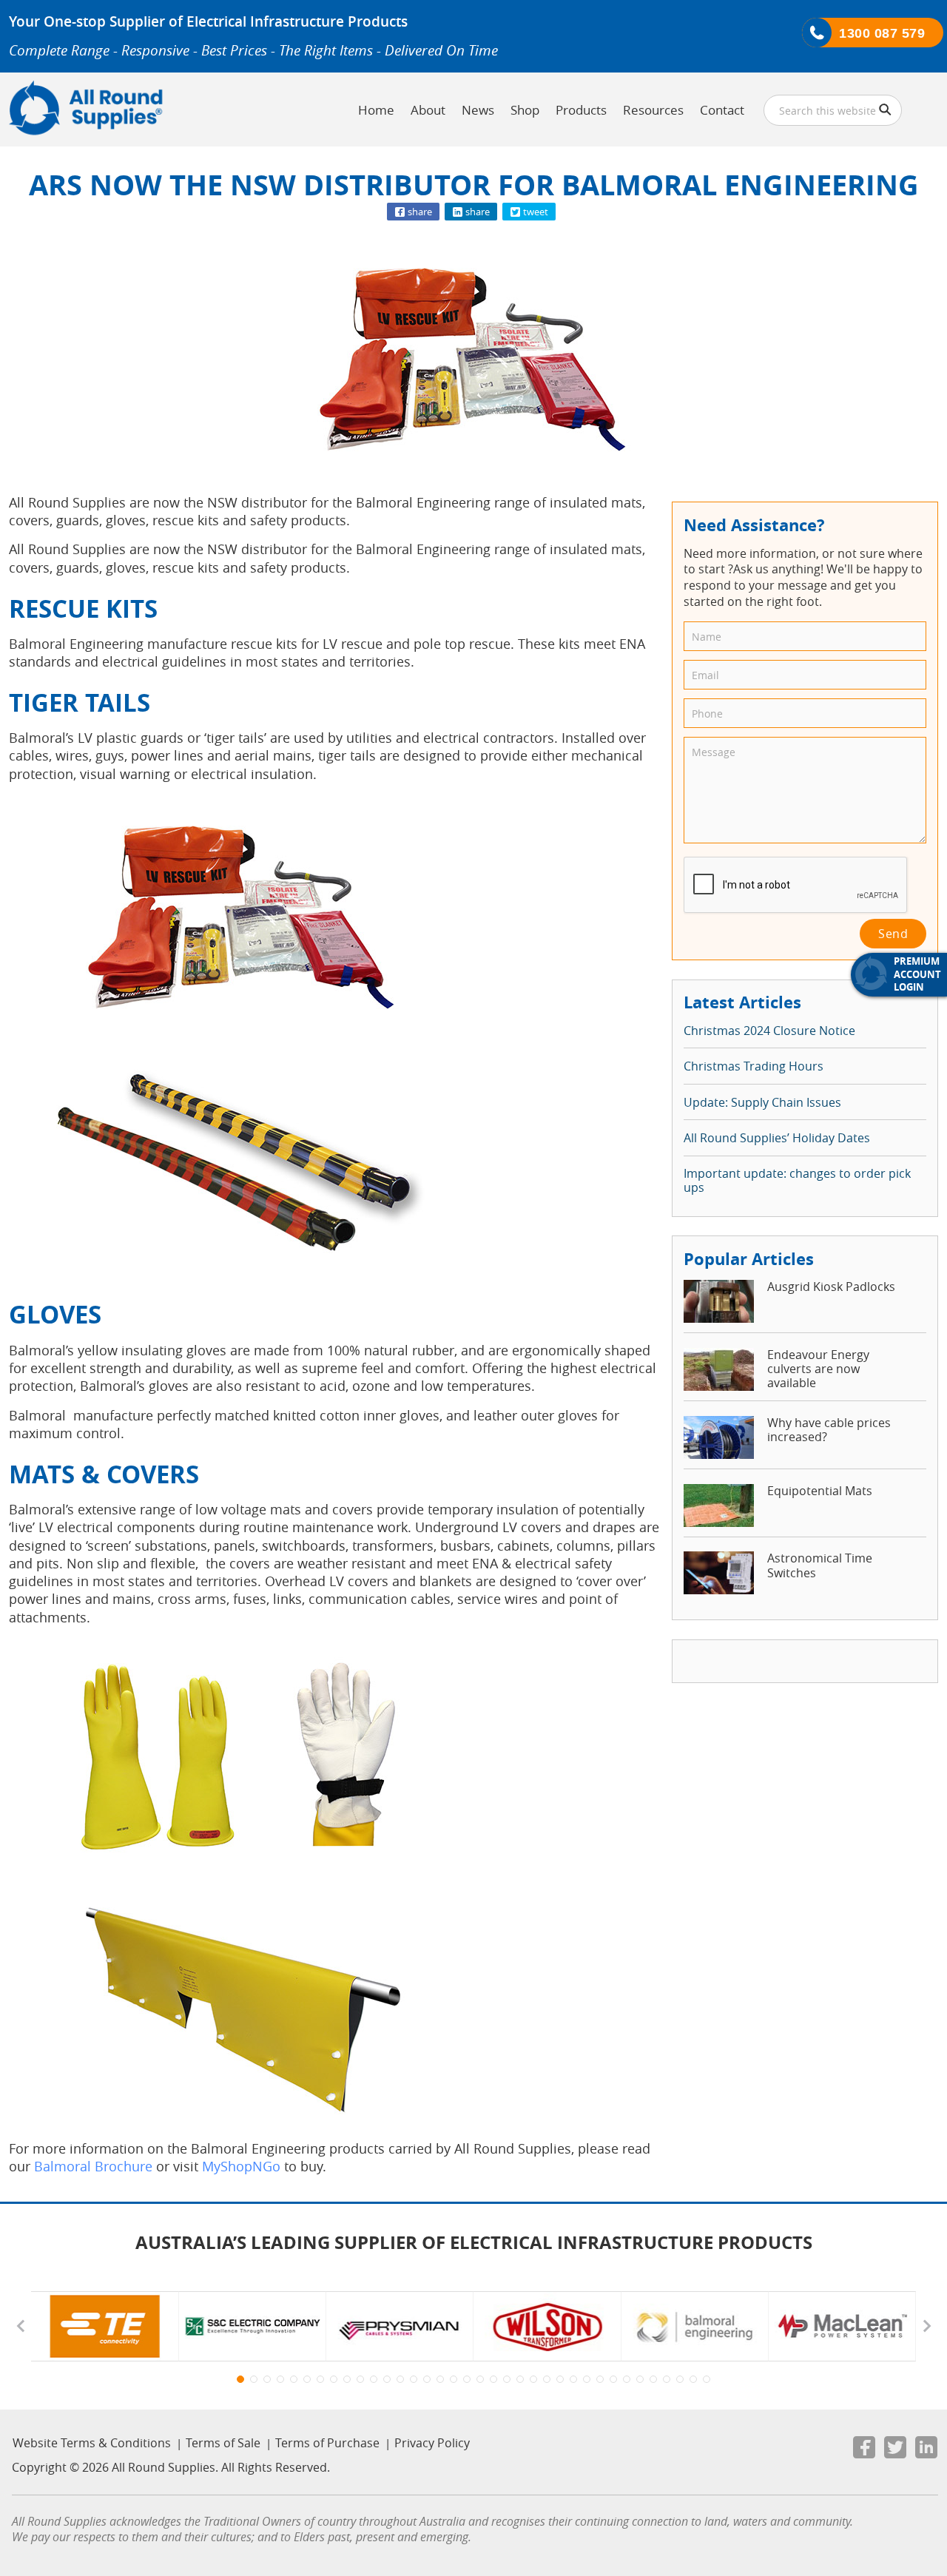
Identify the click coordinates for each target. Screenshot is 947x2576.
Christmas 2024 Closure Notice (769, 1031)
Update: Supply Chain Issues (762, 1103)
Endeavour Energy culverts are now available (818, 1369)
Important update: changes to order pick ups (797, 1181)
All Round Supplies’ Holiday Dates (777, 1138)
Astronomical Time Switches (820, 1566)
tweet (535, 212)
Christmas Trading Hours (754, 1066)
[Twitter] (895, 2450)
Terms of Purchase (327, 2443)
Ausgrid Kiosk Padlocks (831, 1287)
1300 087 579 (882, 33)
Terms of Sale (223, 2443)
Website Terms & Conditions (92, 2443)
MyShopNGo (241, 2166)
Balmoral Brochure (93, 2166)
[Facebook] (864, 2450)
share (419, 212)
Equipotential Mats (820, 1491)
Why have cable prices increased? (829, 1430)
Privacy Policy (432, 2443)
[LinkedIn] (926, 2450)
